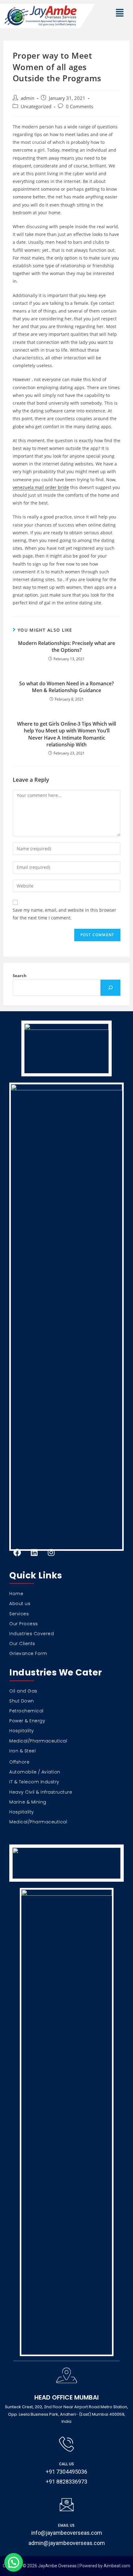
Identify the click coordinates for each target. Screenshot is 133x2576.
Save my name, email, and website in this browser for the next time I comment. (64, 914)
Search (20, 976)
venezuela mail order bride (41, 487)
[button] (120, 13)
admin (28, 98)
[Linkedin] (34, 1553)
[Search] (110, 988)
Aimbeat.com (117, 2566)
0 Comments (79, 107)
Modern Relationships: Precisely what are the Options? (66, 647)
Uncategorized (36, 107)
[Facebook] (17, 1553)
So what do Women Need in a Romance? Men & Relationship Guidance (66, 687)
